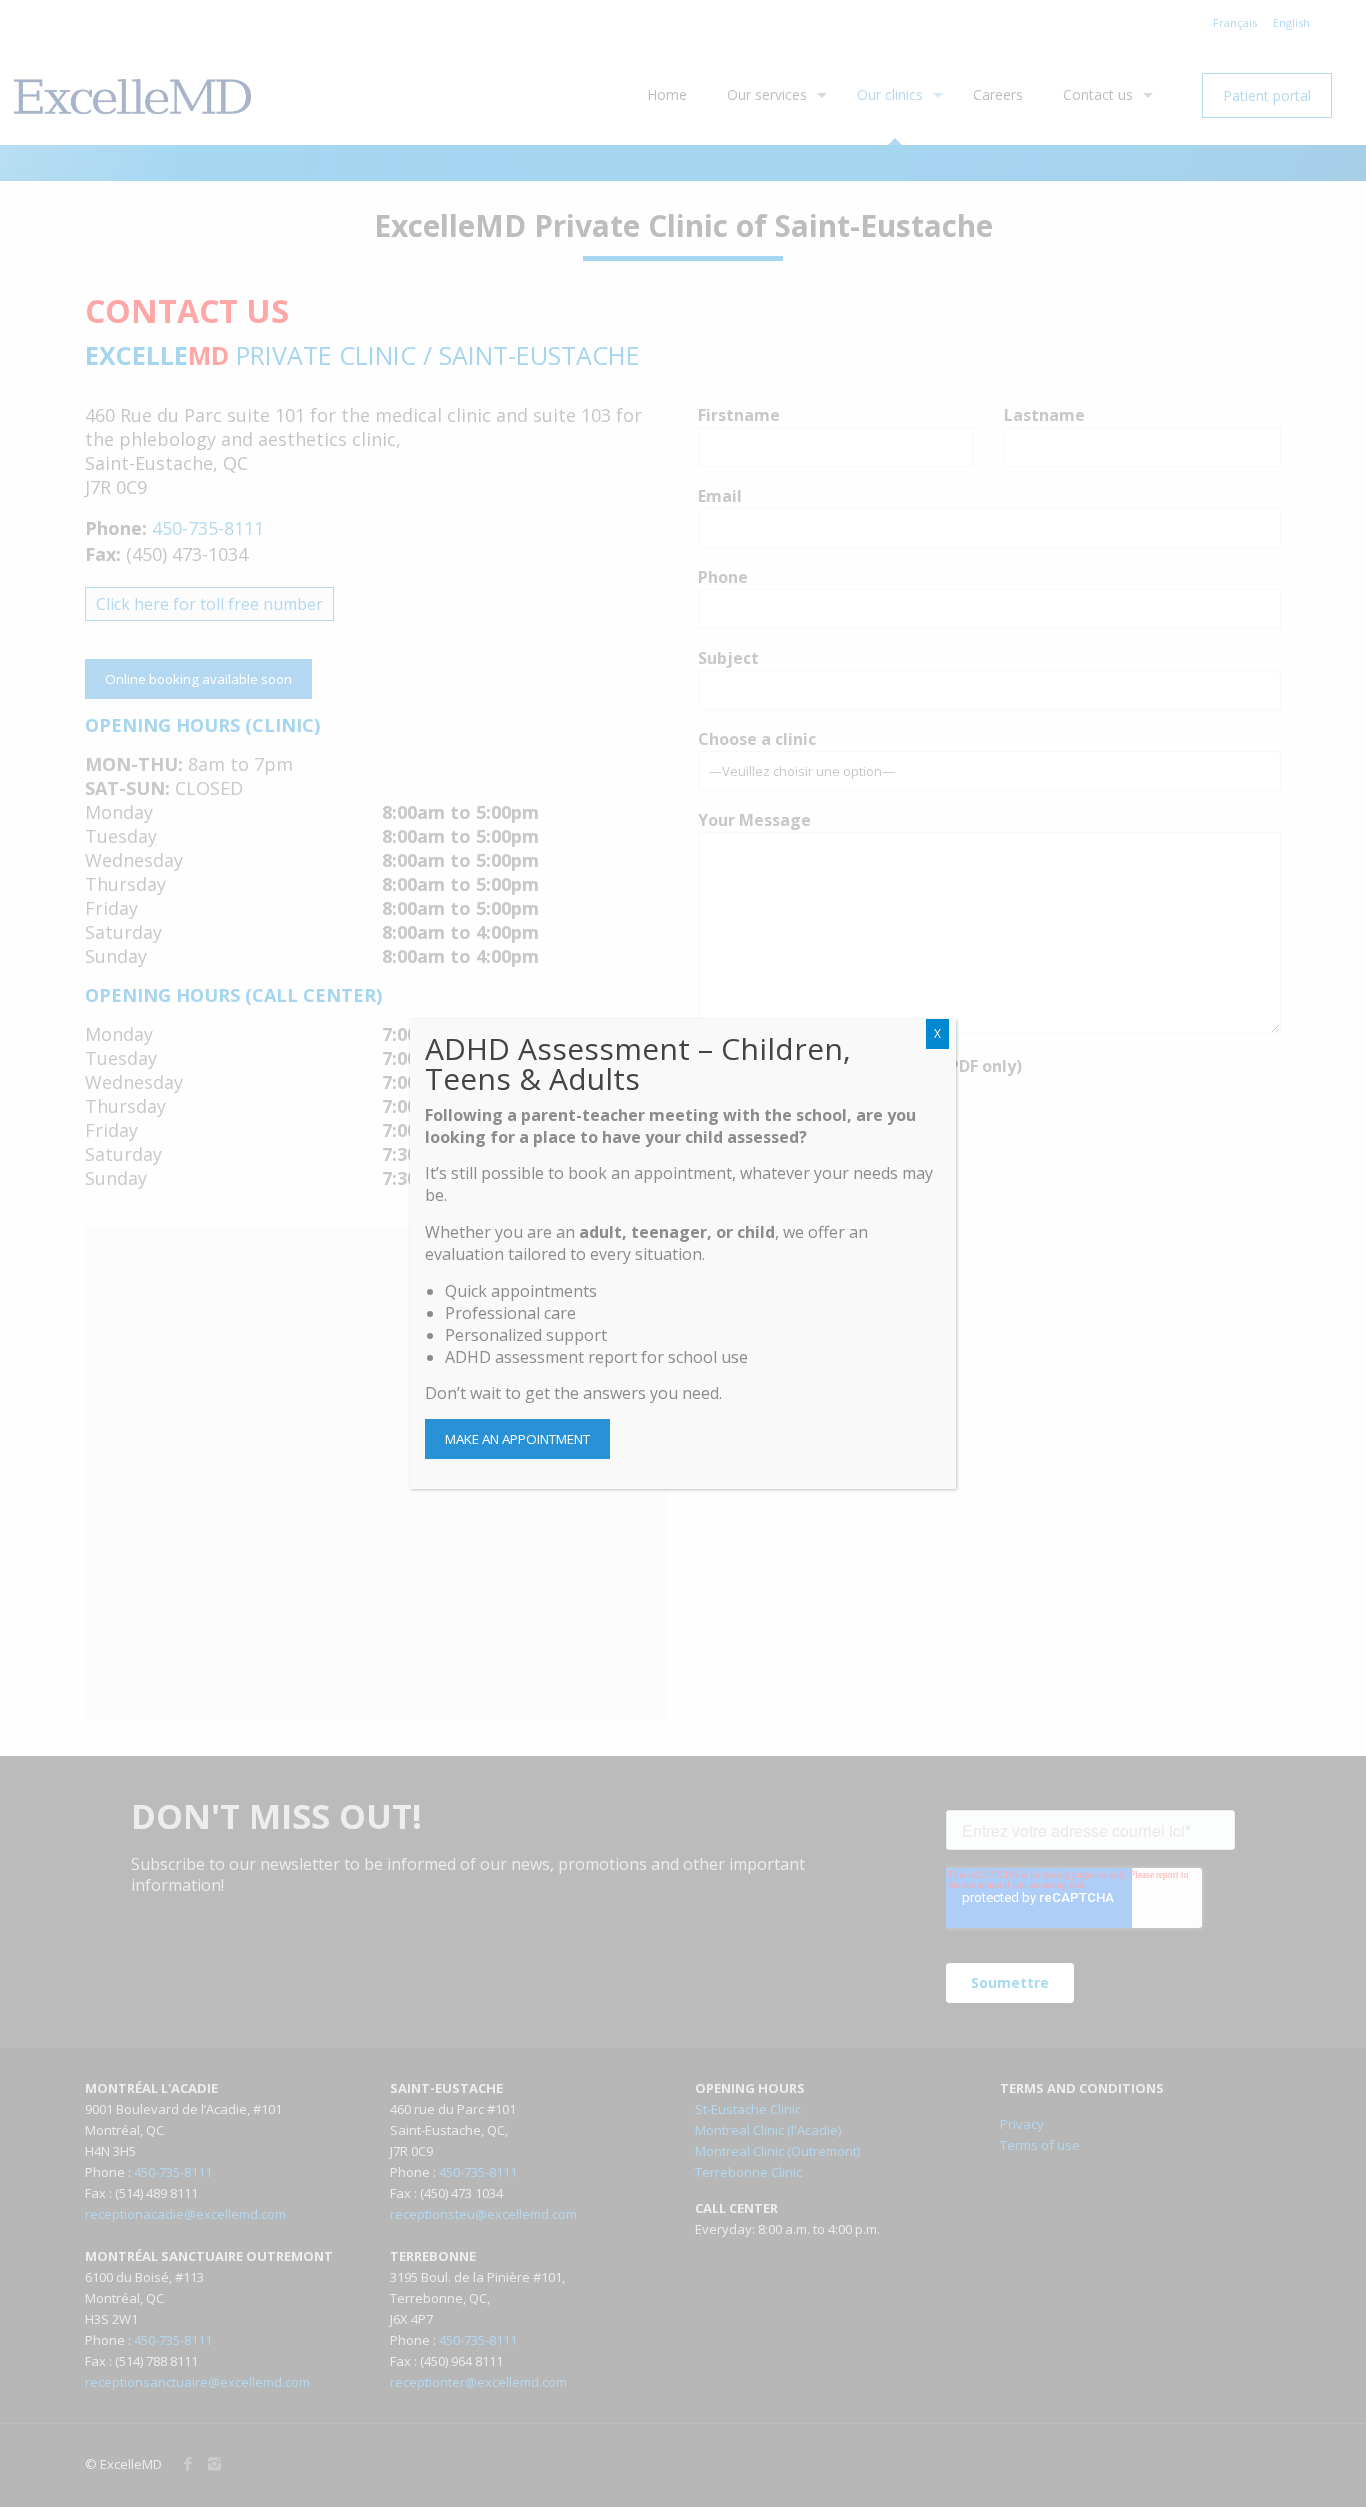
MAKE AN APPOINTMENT (517, 1439)
